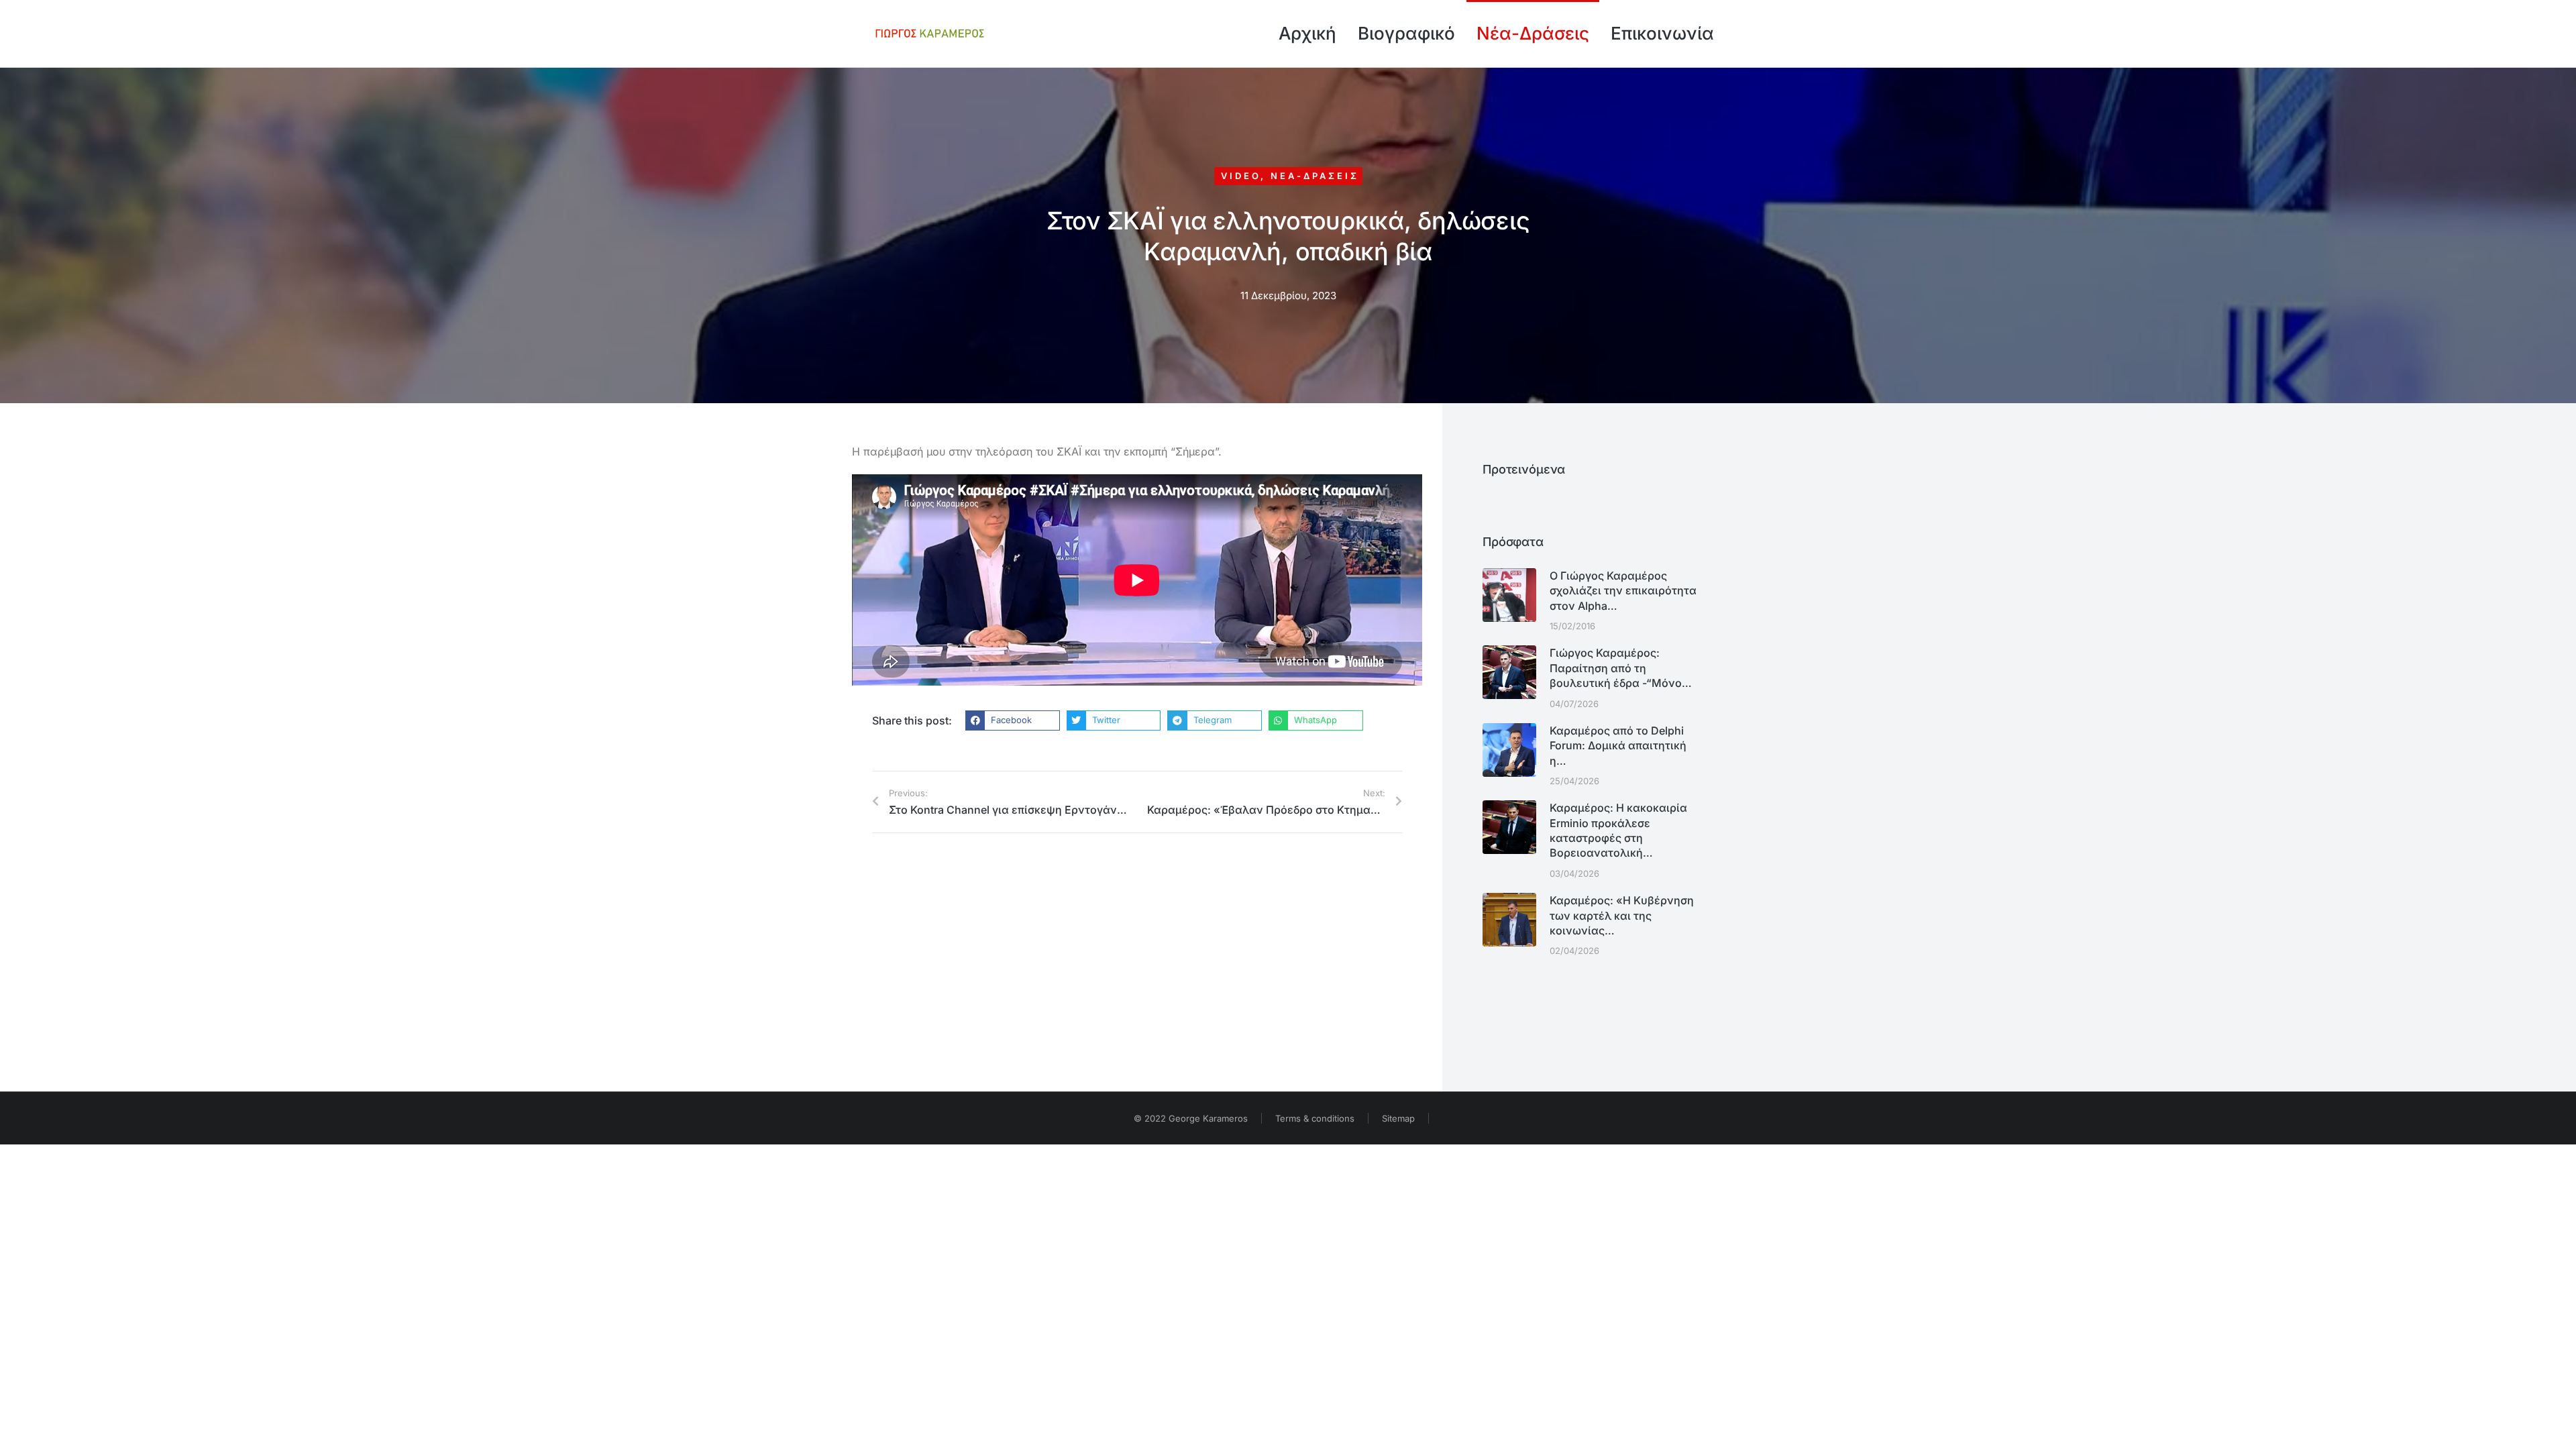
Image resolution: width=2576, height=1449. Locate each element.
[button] (1013, 720)
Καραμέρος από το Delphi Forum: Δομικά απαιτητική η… (1618, 746)
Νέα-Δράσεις (1315, 176)
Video (1241, 176)
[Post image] (1509, 595)
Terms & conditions (1315, 1118)
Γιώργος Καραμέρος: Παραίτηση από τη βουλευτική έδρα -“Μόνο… (1621, 668)
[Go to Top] (2556, 1429)
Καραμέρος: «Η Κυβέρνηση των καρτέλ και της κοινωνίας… (1622, 915)
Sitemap (1398, 1118)
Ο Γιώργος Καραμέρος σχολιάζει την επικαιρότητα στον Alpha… (1623, 591)
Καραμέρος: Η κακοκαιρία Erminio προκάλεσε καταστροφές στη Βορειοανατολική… (1618, 830)
